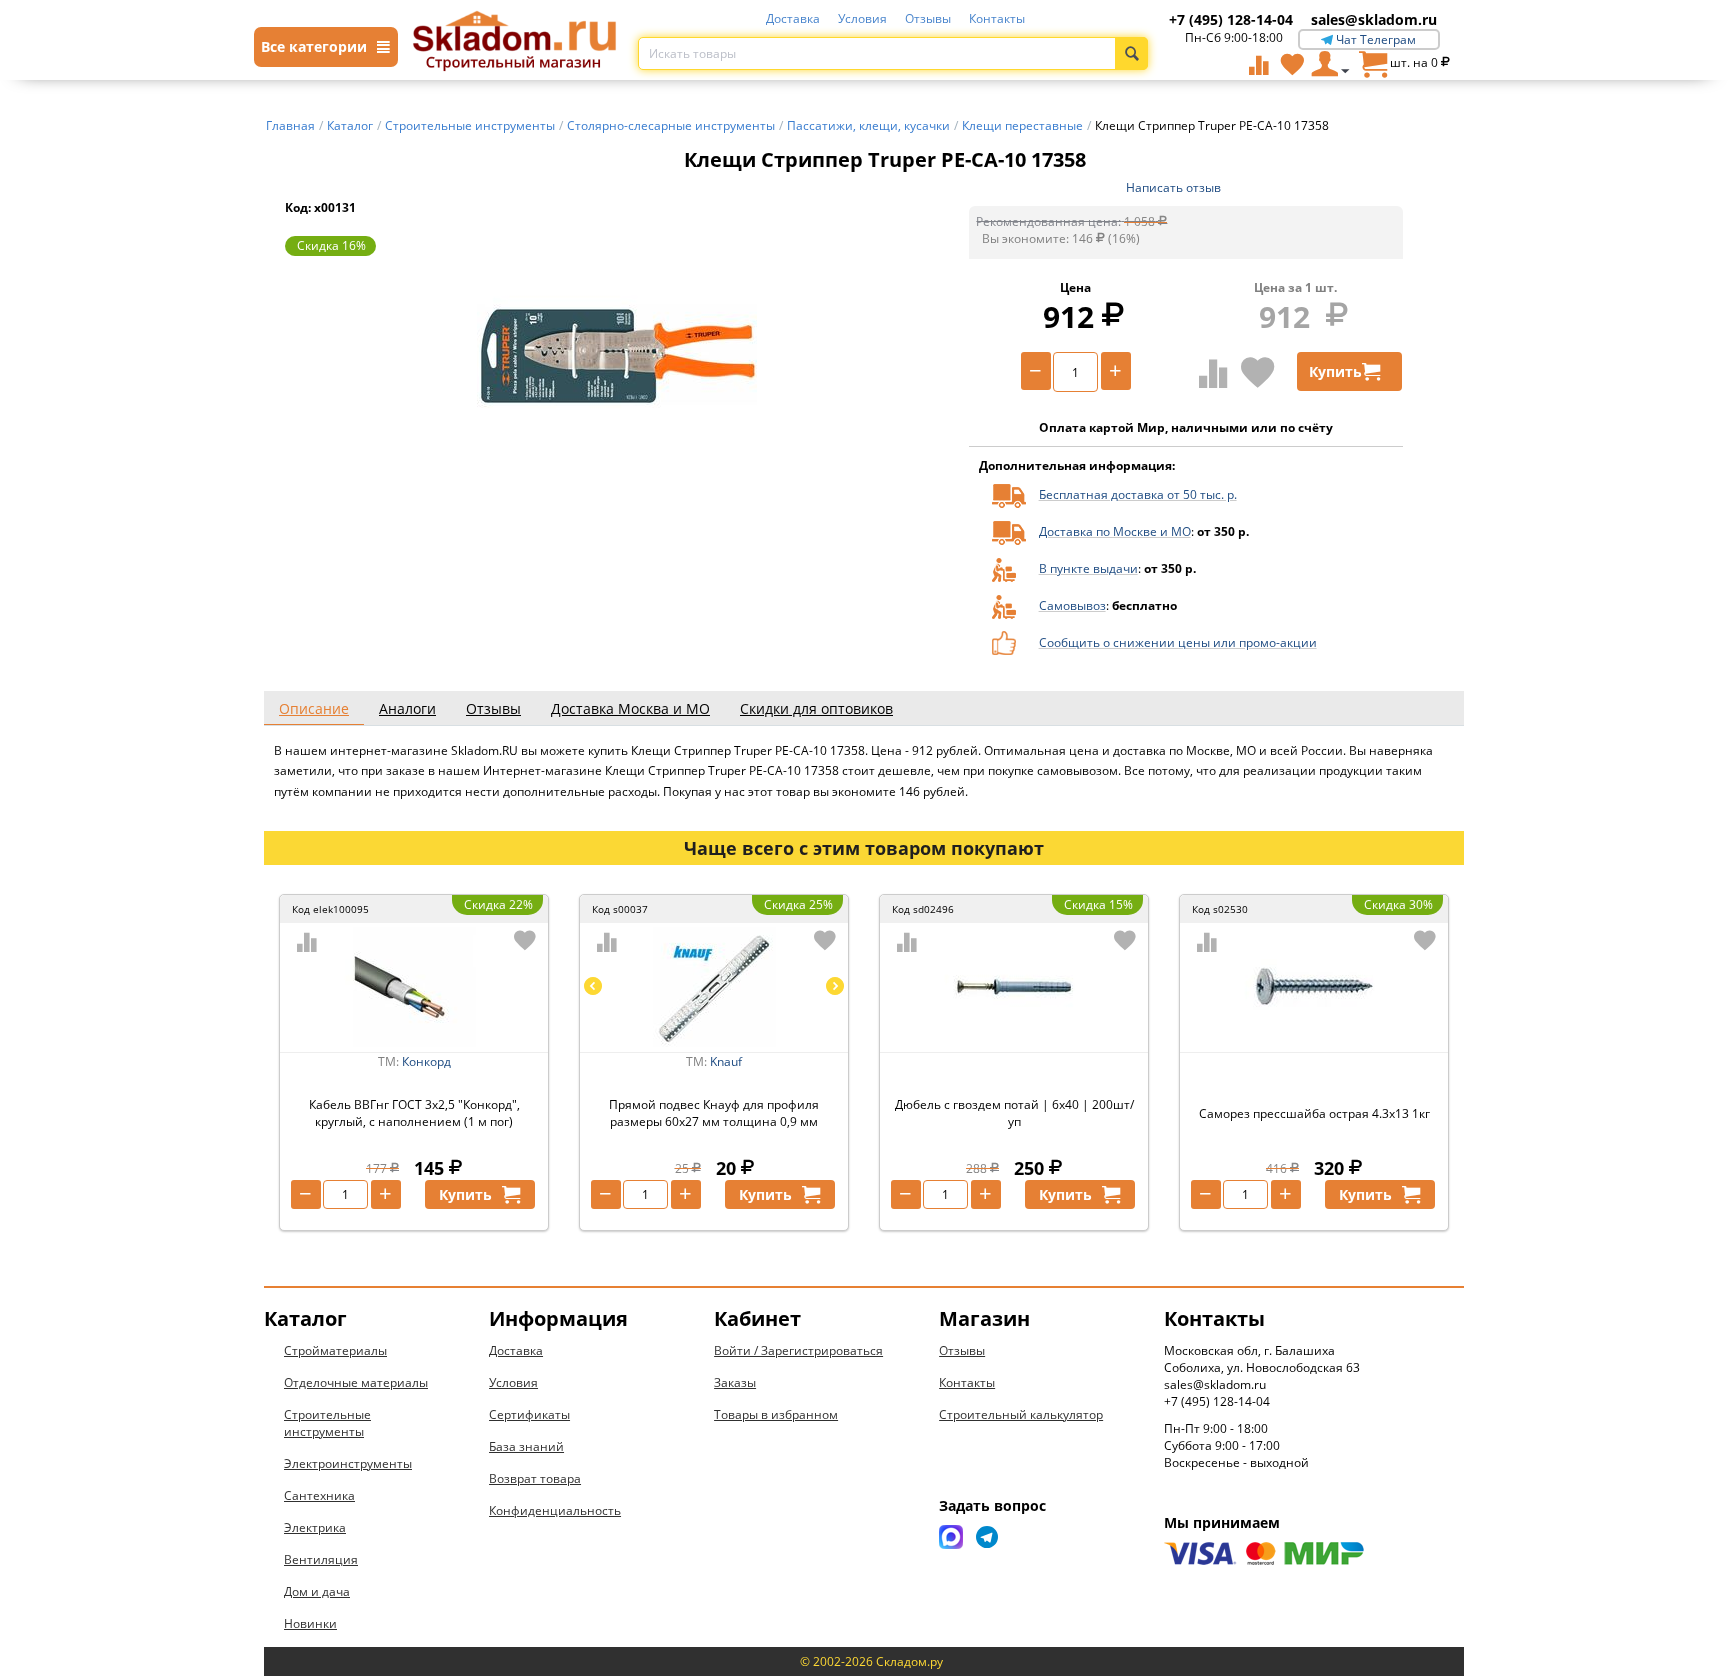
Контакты (997, 18)
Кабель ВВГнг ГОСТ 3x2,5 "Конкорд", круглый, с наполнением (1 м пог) (414, 1113)
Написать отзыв (1173, 187)
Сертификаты (529, 1414)
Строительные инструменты (327, 1423)
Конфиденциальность (555, 1510)
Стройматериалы (335, 1350)
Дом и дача (317, 1591)
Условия (862, 18)
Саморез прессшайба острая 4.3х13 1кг (1314, 1113)
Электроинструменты (348, 1463)
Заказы (735, 1382)
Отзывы (928, 18)
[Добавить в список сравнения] (1213, 373)
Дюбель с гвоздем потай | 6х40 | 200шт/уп (1014, 1113)
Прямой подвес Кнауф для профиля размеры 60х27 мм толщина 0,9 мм (714, 1113)
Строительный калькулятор (1021, 1414)
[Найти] (1131, 53)
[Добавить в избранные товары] (1258, 372)
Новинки (310, 1623)
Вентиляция (321, 1559)
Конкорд (426, 1061)
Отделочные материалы (356, 1382)
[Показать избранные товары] (1292, 64)
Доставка (793, 18)
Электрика (315, 1527)
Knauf (726, 1061)
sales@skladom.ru (1374, 19)
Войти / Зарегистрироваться (798, 1350)
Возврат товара (535, 1478)
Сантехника (319, 1495)
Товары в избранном (776, 1414)
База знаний (526, 1446)
